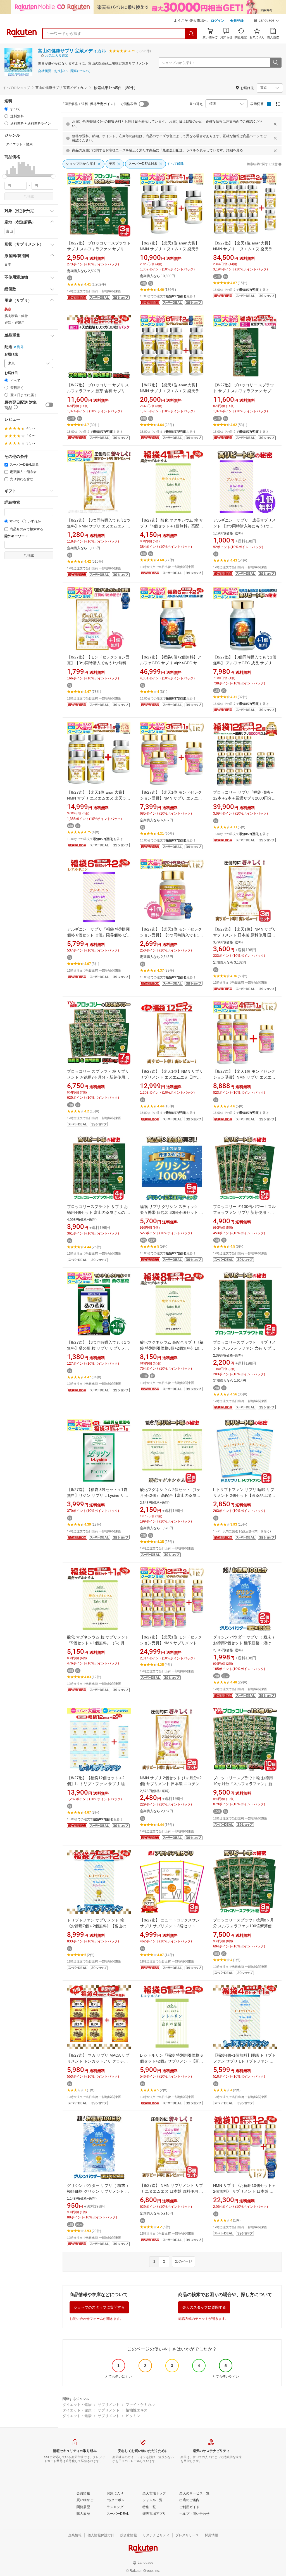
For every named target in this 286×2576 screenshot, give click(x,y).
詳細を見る (235, 150)
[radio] (6, 109)
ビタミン (133, 2416)
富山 (9, 231)
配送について (80, 71)
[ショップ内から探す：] (275, 63)
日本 (8, 265)
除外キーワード (16, 536)
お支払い (61, 71)
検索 (31, 196)
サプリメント (109, 2405)
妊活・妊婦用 (15, 323)
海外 (20, 347)
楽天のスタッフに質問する (204, 2307)
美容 (8, 309)
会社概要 (45, 71)
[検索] (191, 34)
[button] (266, 21)
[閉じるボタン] (275, 124)
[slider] (5, 176)
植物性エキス (137, 2410)
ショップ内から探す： (179, 63)
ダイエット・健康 (77, 2405)
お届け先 (11, 354)
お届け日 (11, 373)
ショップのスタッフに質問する (99, 2307)
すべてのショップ (16, 88)
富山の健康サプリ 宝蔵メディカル (72, 51)
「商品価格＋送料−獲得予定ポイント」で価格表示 (99, 104)
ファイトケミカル (140, 2405)
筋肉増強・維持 (16, 316)
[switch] (49, 405)
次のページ (183, 2261)
